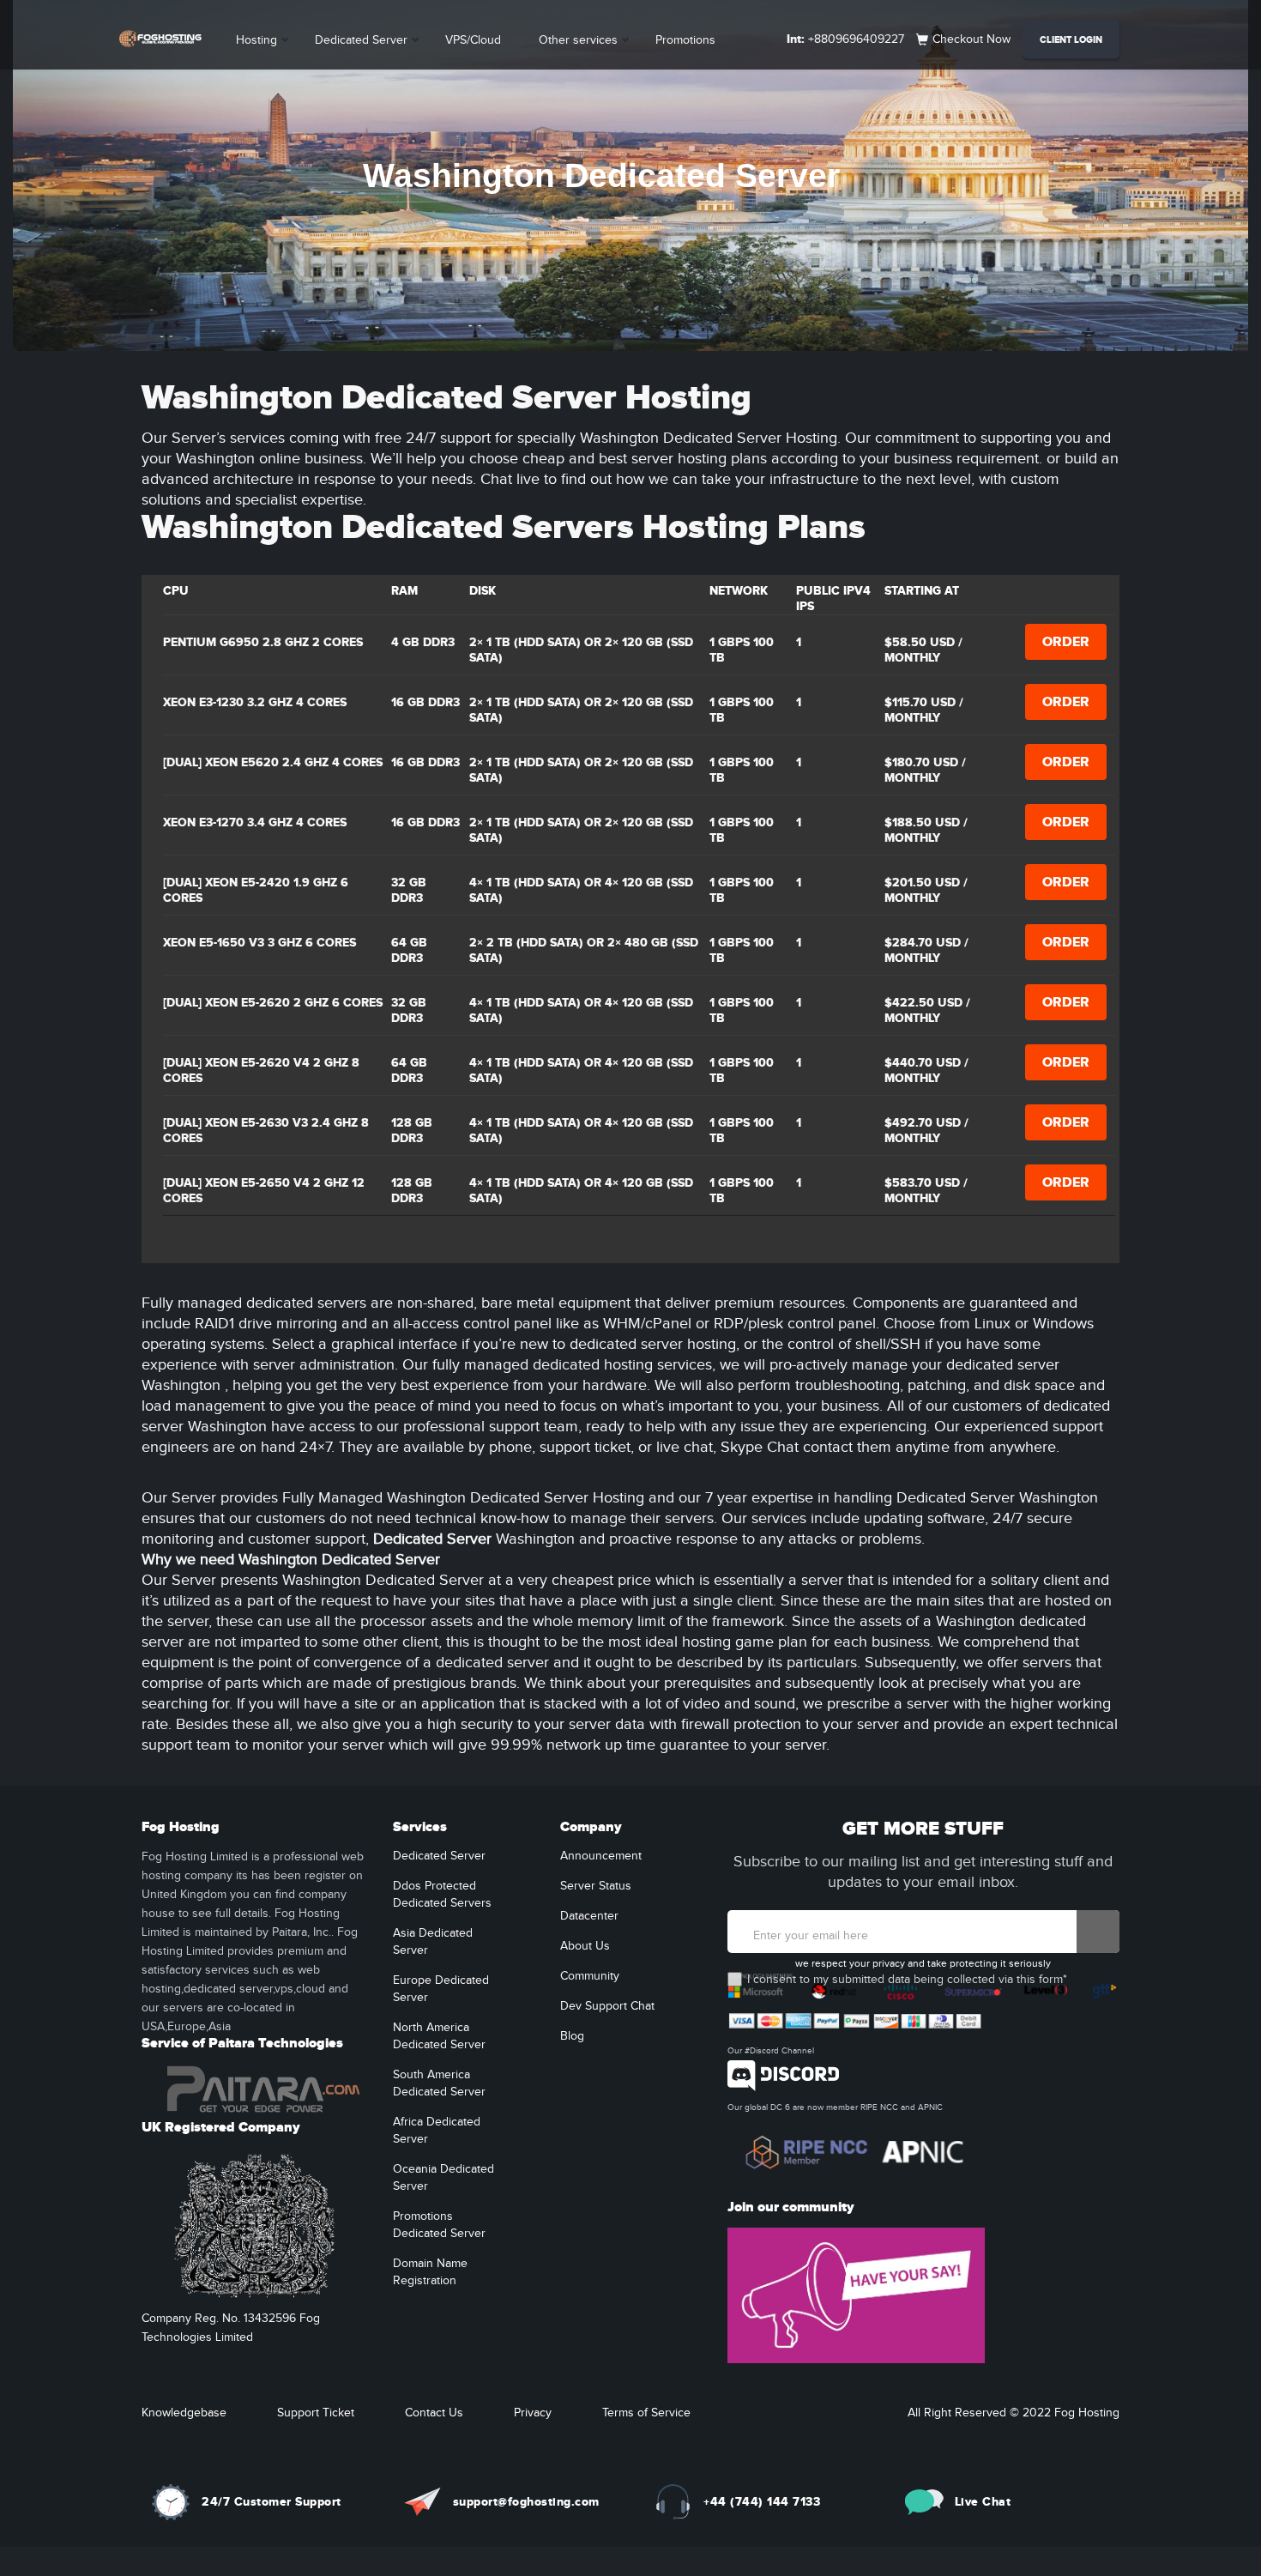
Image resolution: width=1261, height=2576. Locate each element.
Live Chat (983, 2502)
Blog (572, 2036)
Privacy (533, 2413)
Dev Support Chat (607, 2006)
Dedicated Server (361, 40)
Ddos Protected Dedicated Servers (442, 1895)
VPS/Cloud (473, 40)
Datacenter (589, 1916)
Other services (578, 40)
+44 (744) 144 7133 (762, 2502)
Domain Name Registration (430, 2272)
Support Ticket (316, 2413)
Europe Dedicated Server (441, 1989)
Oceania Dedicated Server (443, 2178)
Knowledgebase (184, 2413)
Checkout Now (971, 39)
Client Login (1071, 40)
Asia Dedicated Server (433, 1942)
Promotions (685, 40)
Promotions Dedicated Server (439, 2225)
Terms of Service (646, 2413)
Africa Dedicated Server (437, 2131)
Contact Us (434, 2413)
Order (1066, 642)
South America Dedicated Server (439, 2083)
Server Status (596, 1886)
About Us (585, 1946)
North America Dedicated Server (439, 2036)
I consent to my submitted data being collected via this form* (907, 1980)
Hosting (256, 40)
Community (590, 1976)
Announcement (601, 1856)
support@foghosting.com (526, 2502)
